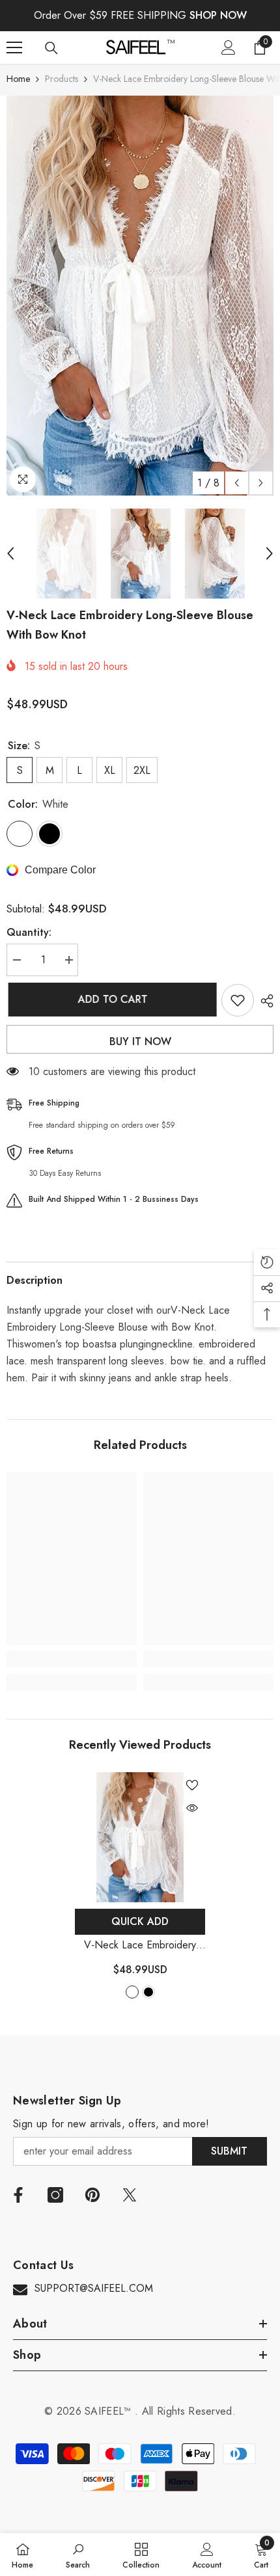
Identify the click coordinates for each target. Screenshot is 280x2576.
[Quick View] (192, 1808)
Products (62, 79)
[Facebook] (18, 2195)
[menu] (14, 47)
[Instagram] (55, 2195)
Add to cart (111, 999)
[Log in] (229, 47)
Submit (229, 2151)
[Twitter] (130, 2195)
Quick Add (140, 1921)
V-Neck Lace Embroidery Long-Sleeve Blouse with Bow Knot (140, 1945)
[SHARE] (264, 1001)
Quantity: (29, 932)
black (148, 1992)
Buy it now (140, 1042)
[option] (140, 296)
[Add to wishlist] (238, 1000)
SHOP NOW (218, 15)
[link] (72, 1659)
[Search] (51, 48)
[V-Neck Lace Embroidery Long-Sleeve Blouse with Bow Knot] (140, 1837)
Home (18, 79)
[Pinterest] (92, 2195)
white (132, 1992)
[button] (237, 483)
